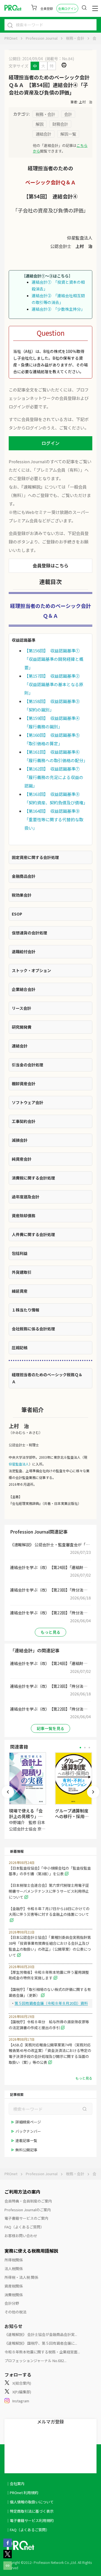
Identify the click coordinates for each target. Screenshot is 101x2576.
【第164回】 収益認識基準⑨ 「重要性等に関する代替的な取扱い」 (54, 819)
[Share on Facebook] (8, 2545)
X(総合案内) (22, 2383)
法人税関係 (14, 2269)
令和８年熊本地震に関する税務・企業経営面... (42, 2352)
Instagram (21, 2401)
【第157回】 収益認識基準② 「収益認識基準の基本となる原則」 (54, 684)
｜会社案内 (15, 2484)
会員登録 (47, 8)
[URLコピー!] (8, 2568)
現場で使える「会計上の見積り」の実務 (26, 1816)
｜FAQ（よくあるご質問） (28, 2530)
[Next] (93, 1792)
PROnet (11, 38)
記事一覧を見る (50, 1728)
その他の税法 (15, 2312)
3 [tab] (89, 1748)
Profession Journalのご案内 (28, 2210)
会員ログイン (67, 8)
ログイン (50, 443)
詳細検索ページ (28, 2122)
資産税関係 (14, 2286)
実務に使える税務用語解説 (31, 2251)
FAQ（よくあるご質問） (24, 2227)
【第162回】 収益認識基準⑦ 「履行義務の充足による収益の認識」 (54, 777)
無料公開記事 (26, 2150)
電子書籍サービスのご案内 (26, 2218)
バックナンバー (28, 2131)
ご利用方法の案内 (22, 2192)
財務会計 (60, 124)
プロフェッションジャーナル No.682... (35, 2361)
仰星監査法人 (19, 1464)
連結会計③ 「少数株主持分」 (58, 309)
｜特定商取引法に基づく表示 (30, 2511)
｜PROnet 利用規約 (22, 2493)
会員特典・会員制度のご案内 (28, 2201)
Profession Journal (42, 38)
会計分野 (12, 2303)
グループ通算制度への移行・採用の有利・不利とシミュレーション (72, 1819)
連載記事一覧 (26, 2140)
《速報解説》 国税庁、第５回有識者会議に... (41, 2343)
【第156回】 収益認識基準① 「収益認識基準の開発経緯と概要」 (54, 659)
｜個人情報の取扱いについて (30, 2502)
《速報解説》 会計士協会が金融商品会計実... (41, 2334)
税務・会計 (75, 38)
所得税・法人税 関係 (21, 2277)
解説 (40, 124)
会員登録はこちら (50, 565)
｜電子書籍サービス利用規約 (30, 2520)
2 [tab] (85, 1748)
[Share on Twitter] (8, 2557)
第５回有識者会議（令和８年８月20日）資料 (51, 2003)
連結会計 (43, 134)
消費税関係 (14, 2295)
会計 (96, 38)
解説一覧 (68, 134)
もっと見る (50, 1632)
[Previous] (8, 1792)
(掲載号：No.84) (59, 59)
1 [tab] (80, 1748)
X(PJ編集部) (22, 2392)
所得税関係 (14, 2260)
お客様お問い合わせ (21, 2236)
